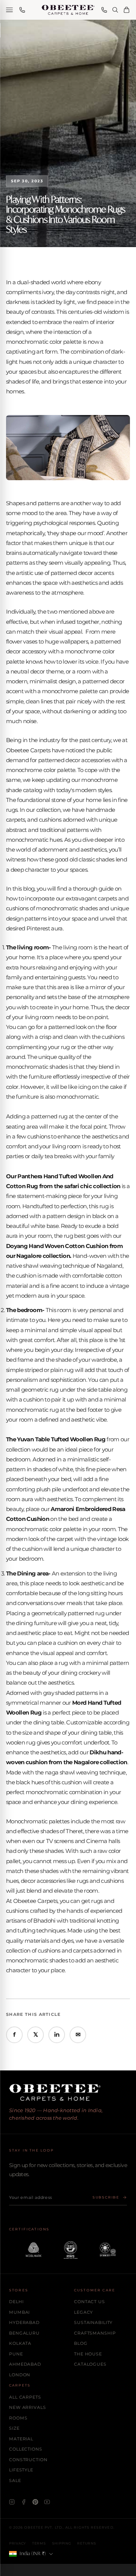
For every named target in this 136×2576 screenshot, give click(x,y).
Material (21, 2439)
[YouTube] (47, 2502)
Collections (26, 2449)
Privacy (18, 2543)
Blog (81, 2343)
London (20, 2375)
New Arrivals (28, 2407)
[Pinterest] (35, 2502)
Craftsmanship (95, 2333)
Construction (28, 2460)
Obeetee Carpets (28, 750)
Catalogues (90, 2364)
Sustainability (93, 2322)
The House (88, 2354)
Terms (39, 2543)
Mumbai (19, 2312)
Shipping (62, 2543)
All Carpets (25, 2397)
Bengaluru (24, 2333)
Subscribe (106, 2197)
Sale (15, 2480)
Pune (16, 2354)
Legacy (83, 2312)
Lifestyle (21, 2470)
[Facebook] (24, 2502)
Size (14, 2428)
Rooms (18, 2418)
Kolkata (20, 2343)
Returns (87, 2543)
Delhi (16, 2302)
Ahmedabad (25, 2364)
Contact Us (90, 2302)
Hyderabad (24, 2322)
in (57, 2035)
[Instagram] (12, 2502)
